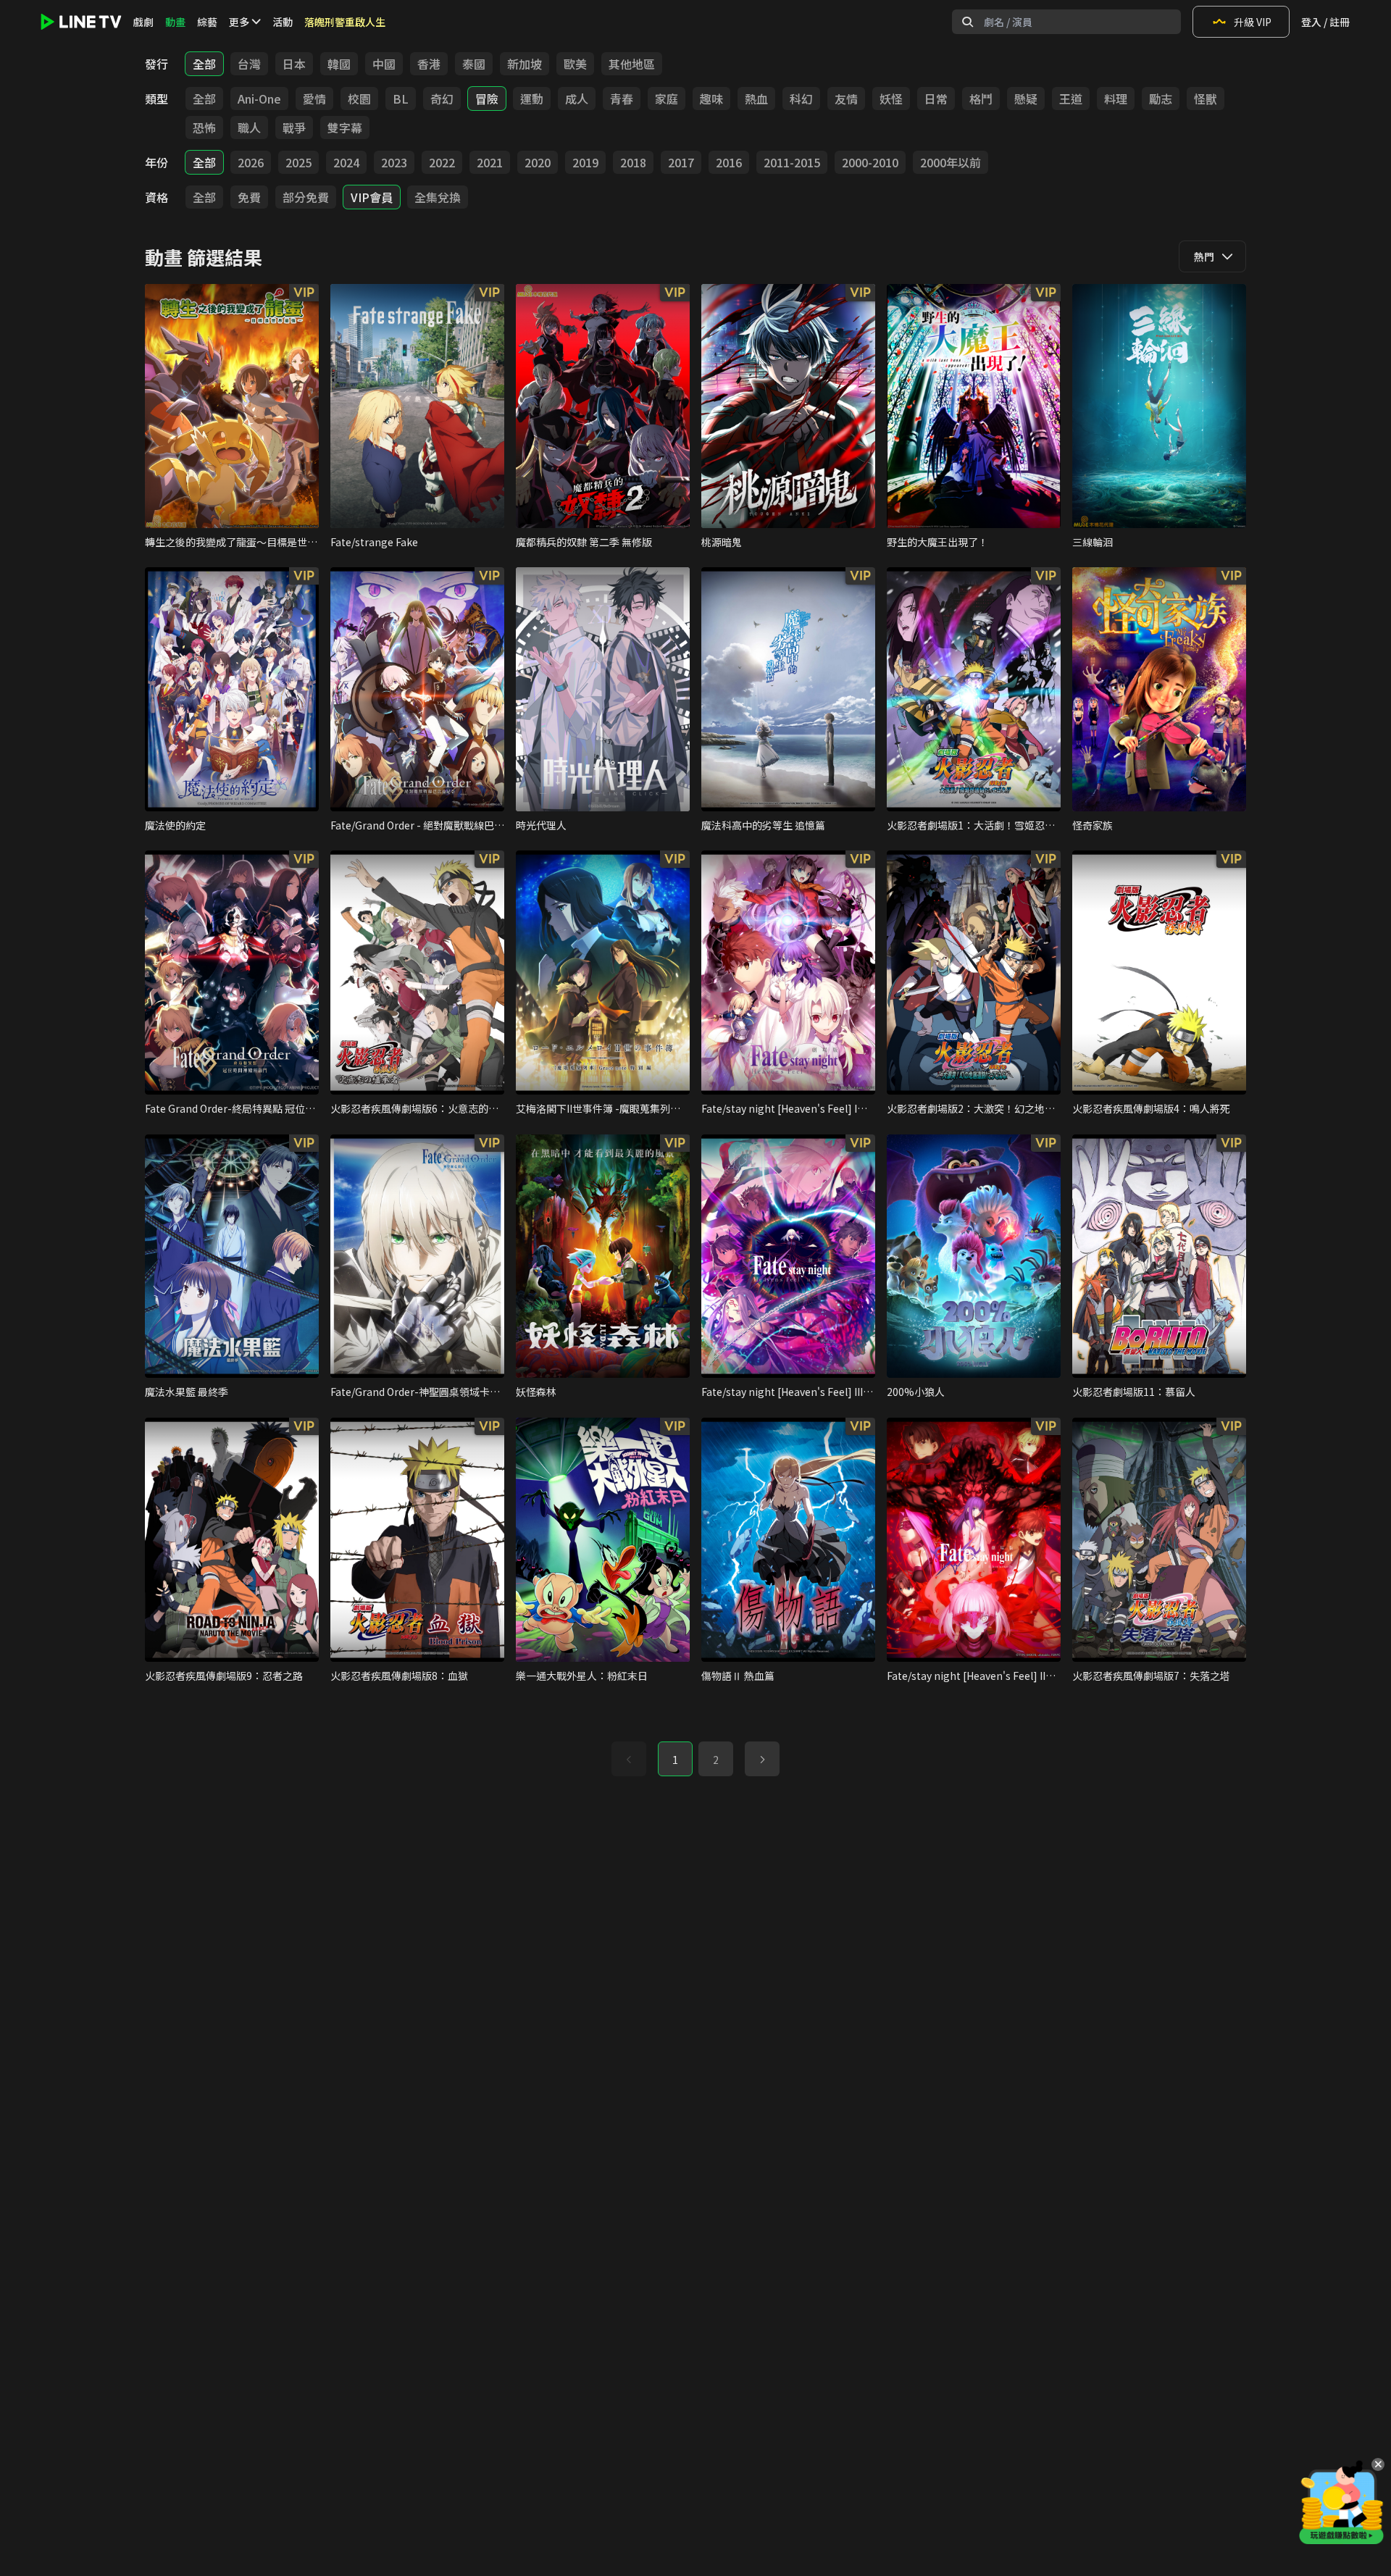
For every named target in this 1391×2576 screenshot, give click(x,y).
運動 (532, 99)
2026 (251, 162)
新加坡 (525, 64)
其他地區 (632, 64)
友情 (846, 99)
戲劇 (143, 22)
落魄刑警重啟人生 (345, 22)
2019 (585, 162)
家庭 (667, 99)
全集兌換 (438, 197)
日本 (294, 64)
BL (401, 99)
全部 (204, 64)
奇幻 (442, 99)
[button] (762, 1759)
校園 (359, 99)
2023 (394, 162)
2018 (633, 162)
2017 (681, 162)
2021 (490, 162)
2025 (298, 162)
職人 (249, 127)
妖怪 (891, 99)
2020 (538, 162)
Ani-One (259, 99)
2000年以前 (951, 162)
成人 (577, 99)
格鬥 (981, 99)
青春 (622, 99)
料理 (1116, 99)
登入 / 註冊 (1325, 22)
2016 (729, 162)
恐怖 (204, 127)
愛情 (314, 99)
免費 (249, 197)
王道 (1071, 99)
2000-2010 (870, 162)
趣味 (711, 99)
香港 (429, 64)
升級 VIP (1253, 22)
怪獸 (1206, 99)
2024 (346, 162)
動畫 (175, 22)
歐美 (575, 64)
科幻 (801, 99)
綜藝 (207, 22)
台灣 (249, 64)
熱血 (756, 99)
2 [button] (716, 1760)
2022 (442, 162)
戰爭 (294, 127)
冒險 (487, 99)
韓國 (339, 64)
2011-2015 (792, 162)
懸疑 (1026, 99)
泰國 (474, 64)
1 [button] (675, 1760)
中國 (384, 64)
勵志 (1161, 99)
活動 (283, 22)
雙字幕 (345, 127)
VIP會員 (372, 197)
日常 (936, 99)
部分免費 (306, 197)
